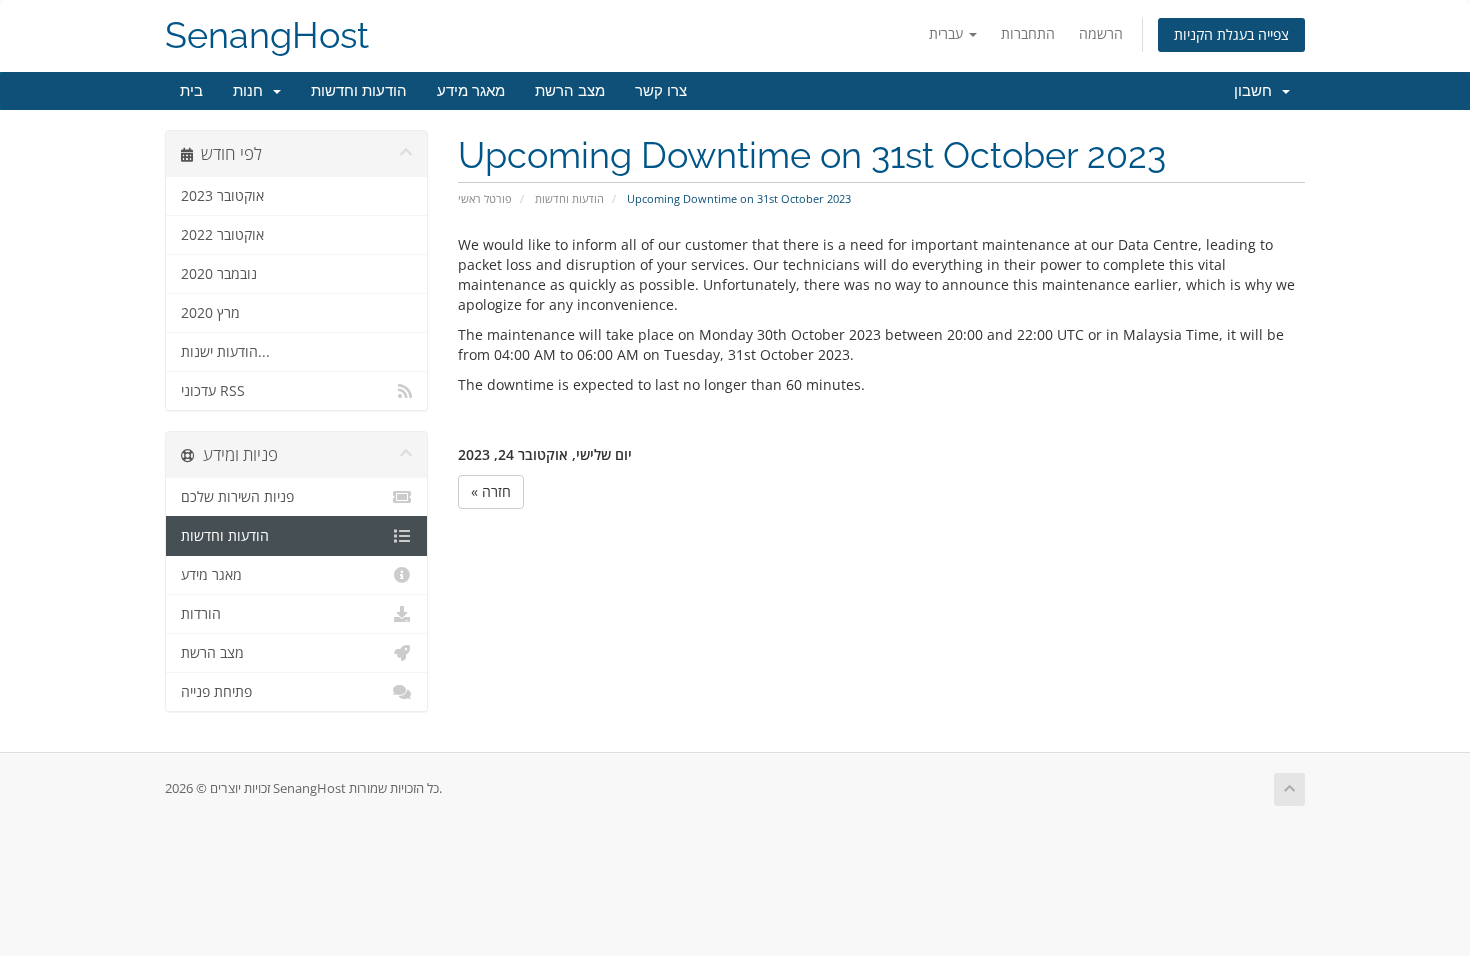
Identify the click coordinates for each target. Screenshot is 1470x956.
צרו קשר (661, 91)
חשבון (1257, 91)
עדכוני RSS (213, 391)
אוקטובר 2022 (222, 235)
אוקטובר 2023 (222, 196)
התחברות (1028, 33)
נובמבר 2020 (219, 274)
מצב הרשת (570, 91)
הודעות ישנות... (225, 352)
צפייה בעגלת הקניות (1231, 34)
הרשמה (1101, 33)
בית (191, 91)
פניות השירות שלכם (237, 497)
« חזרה (491, 491)
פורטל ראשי (485, 198)
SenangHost (267, 35)
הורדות (201, 614)
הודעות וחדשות (359, 91)
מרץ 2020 (210, 313)
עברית (948, 33)
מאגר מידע (471, 91)
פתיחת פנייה (216, 692)
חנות (252, 91)
